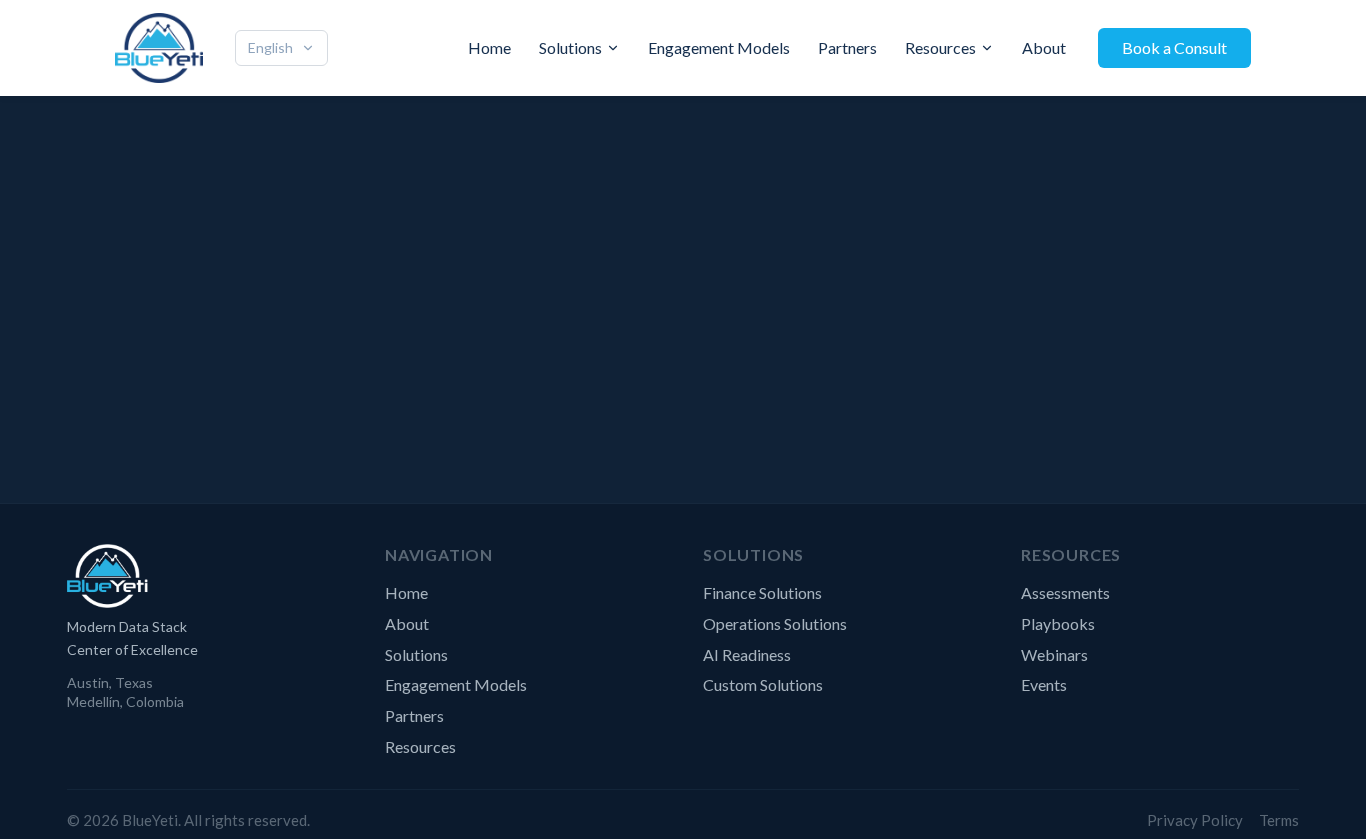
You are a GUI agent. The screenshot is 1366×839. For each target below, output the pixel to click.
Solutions (570, 47)
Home (489, 47)
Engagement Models (719, 47)
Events (1044, 684)
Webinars (1054, 654)
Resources (940, 47)
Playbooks (1058, 623)
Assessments (1065, 592)
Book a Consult (1174, 47)
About (1044, 47)
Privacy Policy (1195, 820)
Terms (1279, 820)
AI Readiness (747, 654)
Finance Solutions (762, 592)
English (270, 47)
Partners (847, 47)
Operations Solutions (775, 623)
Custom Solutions (763, 684)
